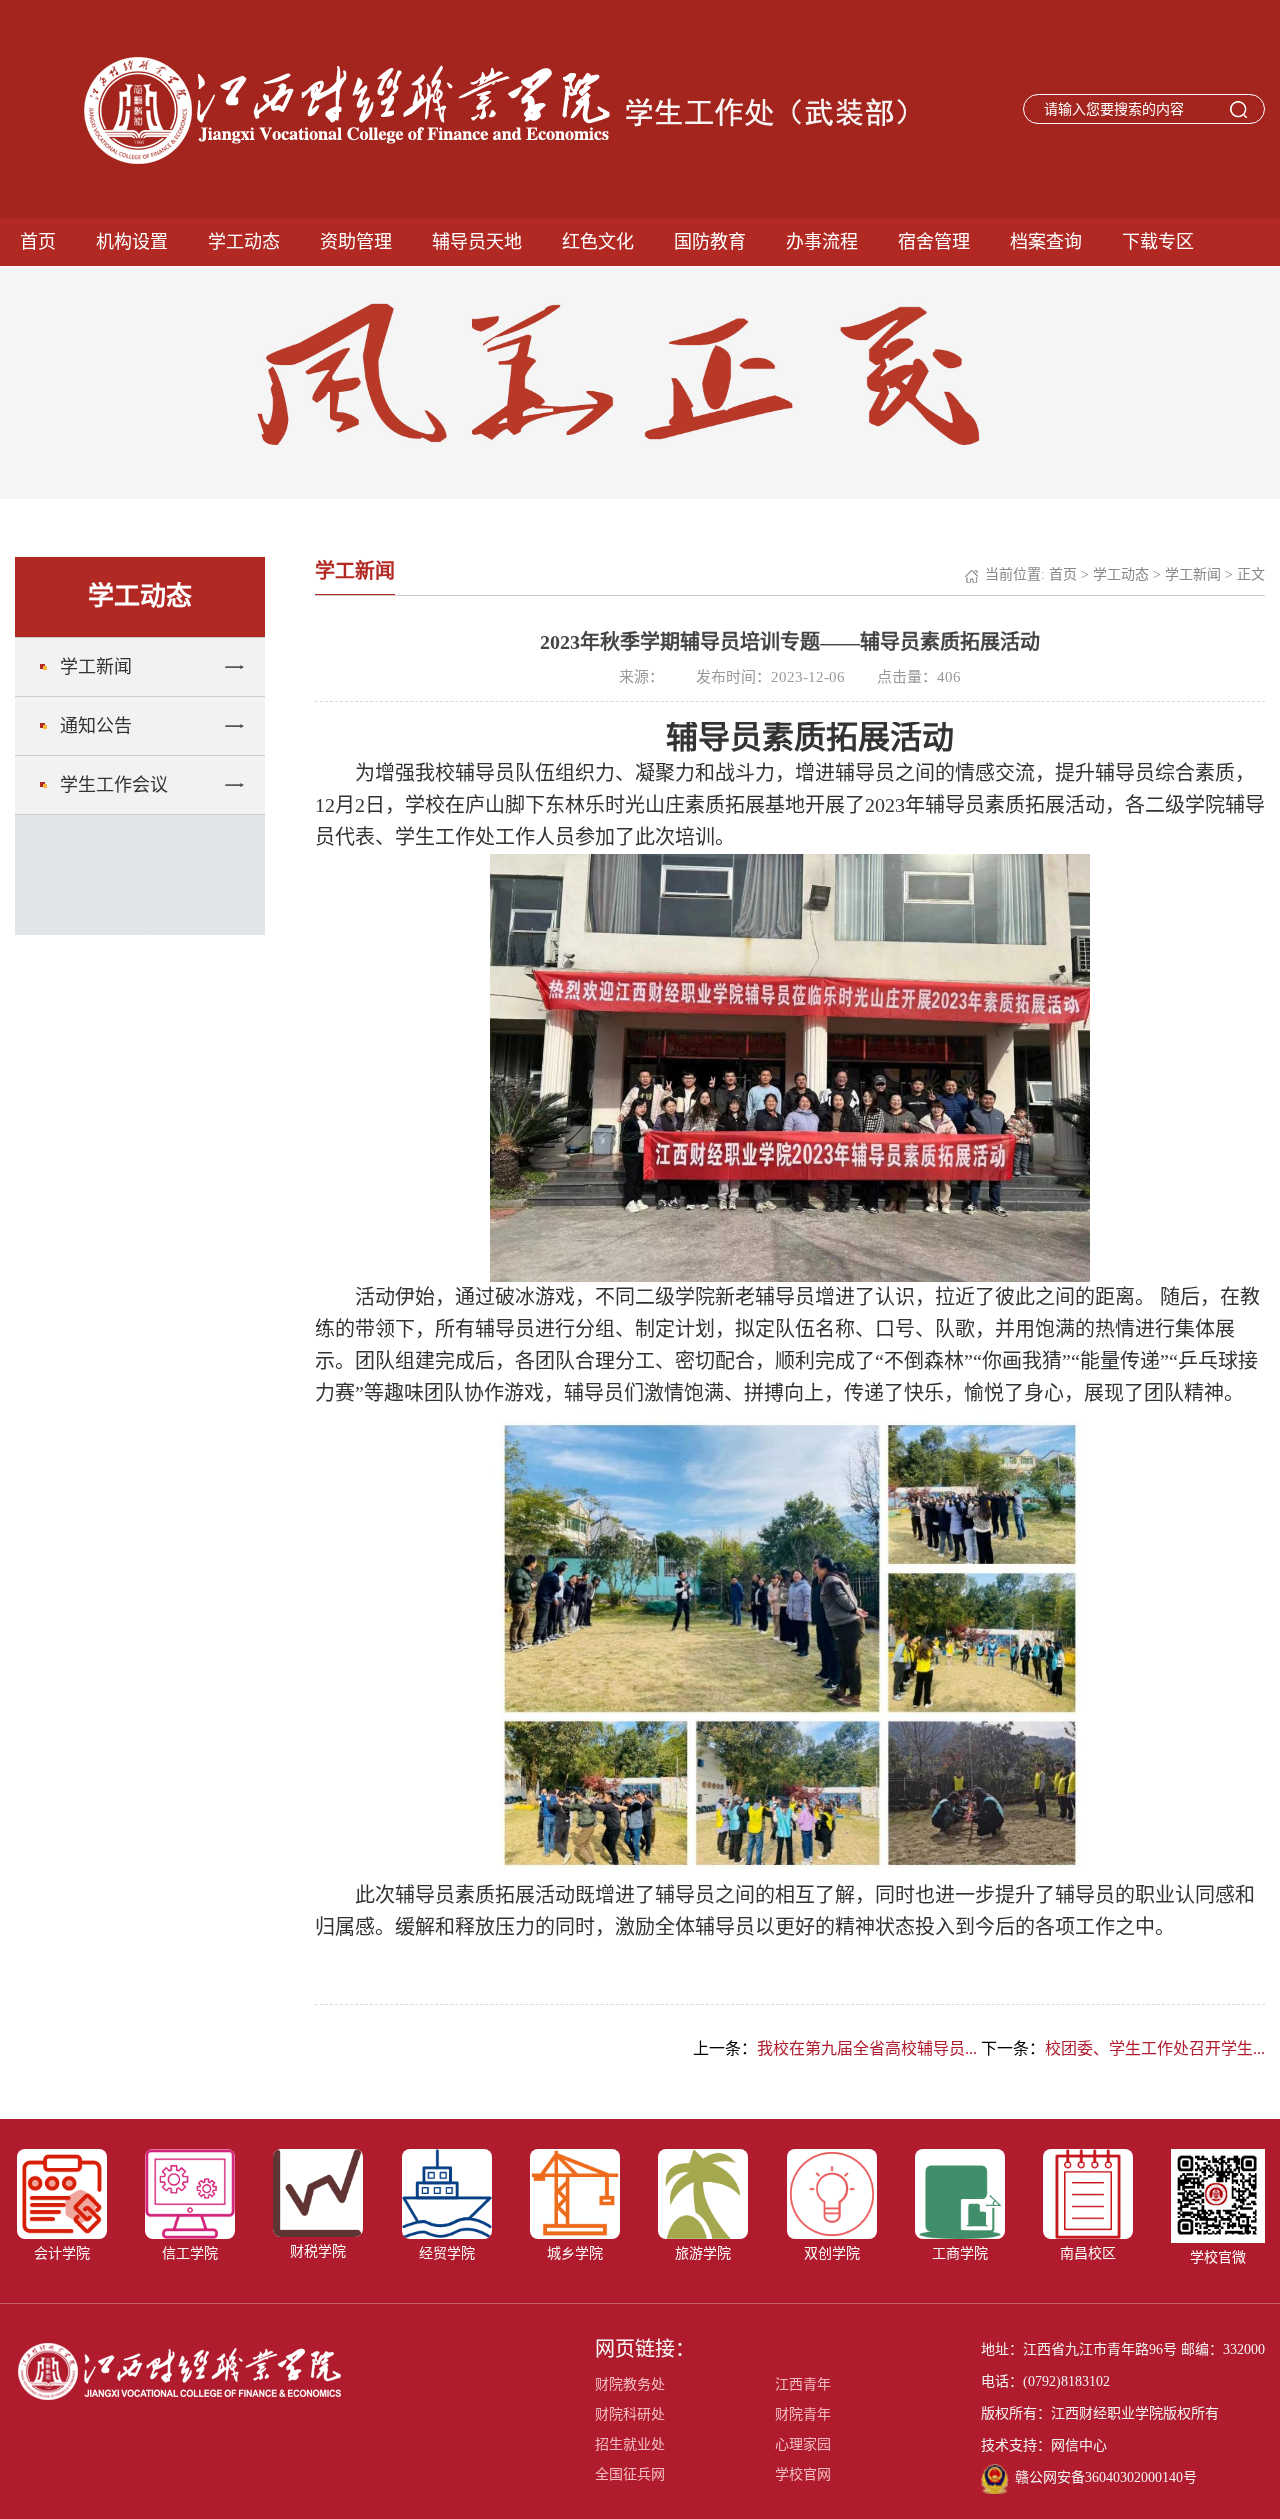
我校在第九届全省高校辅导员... (867, 2048)
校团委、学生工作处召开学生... (1155, 2048)
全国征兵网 (630, 2474)
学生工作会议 (114, 785)
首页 (38, 242)
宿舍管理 (934, 242)
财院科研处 (630, 2414)
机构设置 (132, 242)
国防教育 (710, 242)
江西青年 (803, 2384)
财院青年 (803, 2414)
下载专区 (1158, 242)
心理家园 (803, 2444)
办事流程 (822, 242)
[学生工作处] (478, 109)
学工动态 (244, 242)
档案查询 (1046, 242)
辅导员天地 (477, 242)
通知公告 (96, 726)
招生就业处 (630, 2444)
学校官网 (803, 2474)
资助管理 (356, 242)
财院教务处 (630, 2384)
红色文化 (598, 242)
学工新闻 (96, 667)
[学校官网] (179, 2370)
